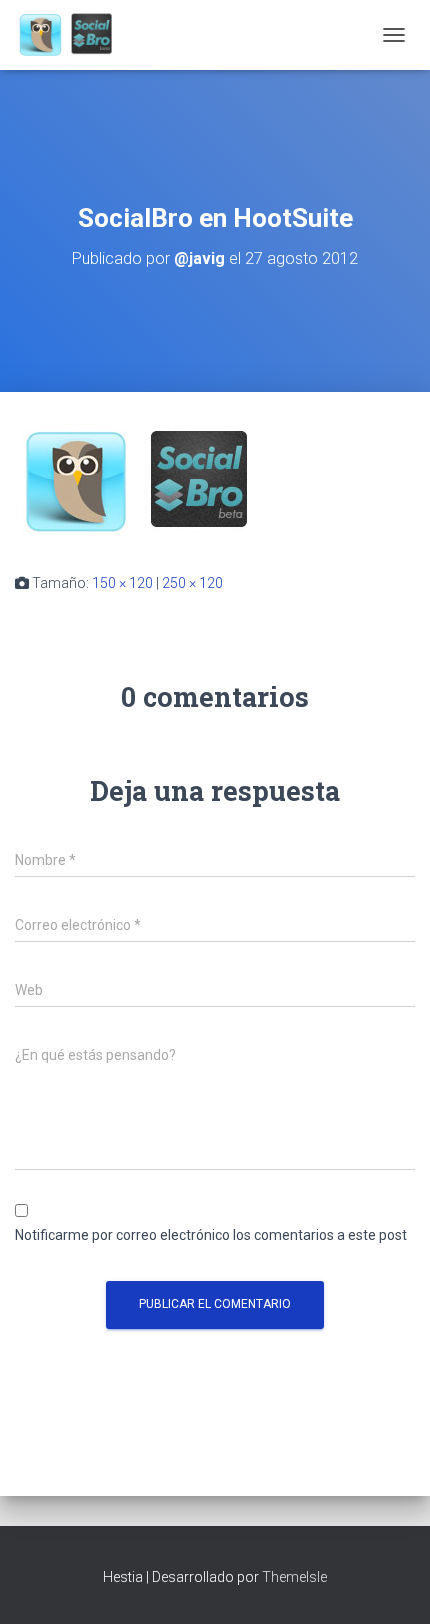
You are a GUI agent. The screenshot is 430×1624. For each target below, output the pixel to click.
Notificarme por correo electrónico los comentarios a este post (211, 1235)
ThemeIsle (294, 1577)
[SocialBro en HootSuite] (140, 481)
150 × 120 (122, 583)
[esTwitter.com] (74, 35)
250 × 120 (192, 583)
